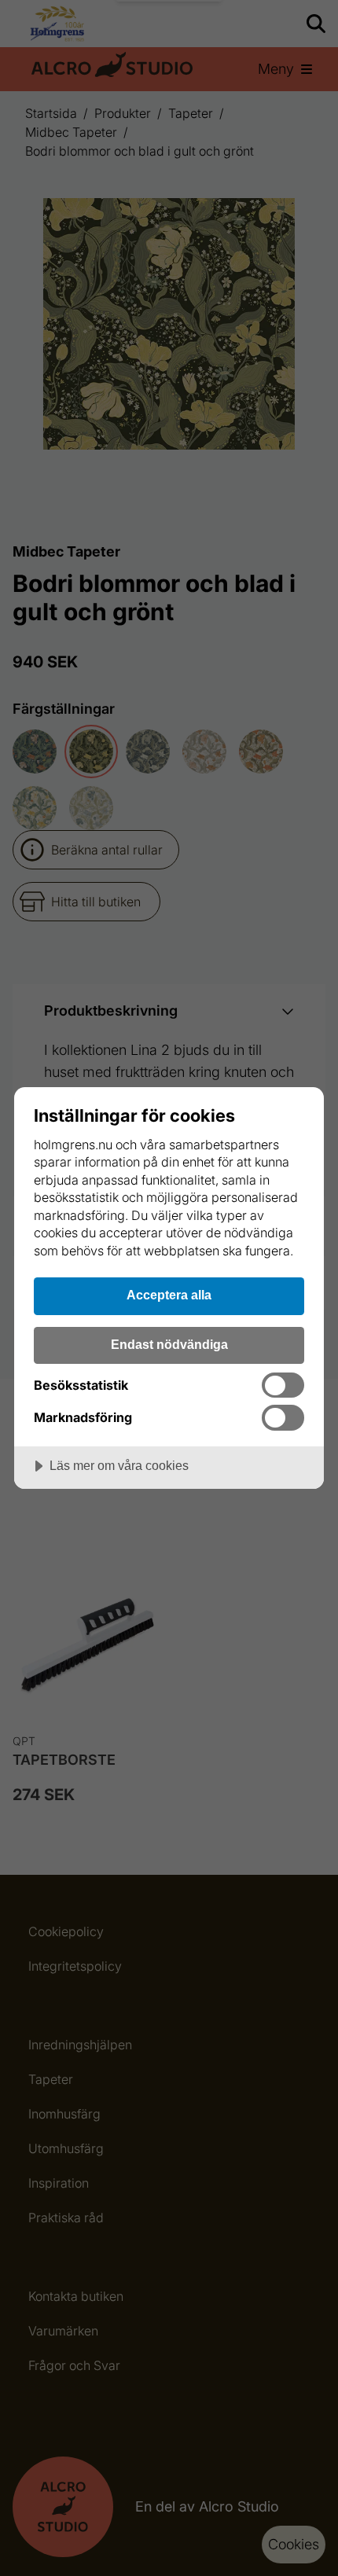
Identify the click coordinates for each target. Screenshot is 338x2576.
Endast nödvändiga (169, 1344)
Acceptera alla (169, 1295)
